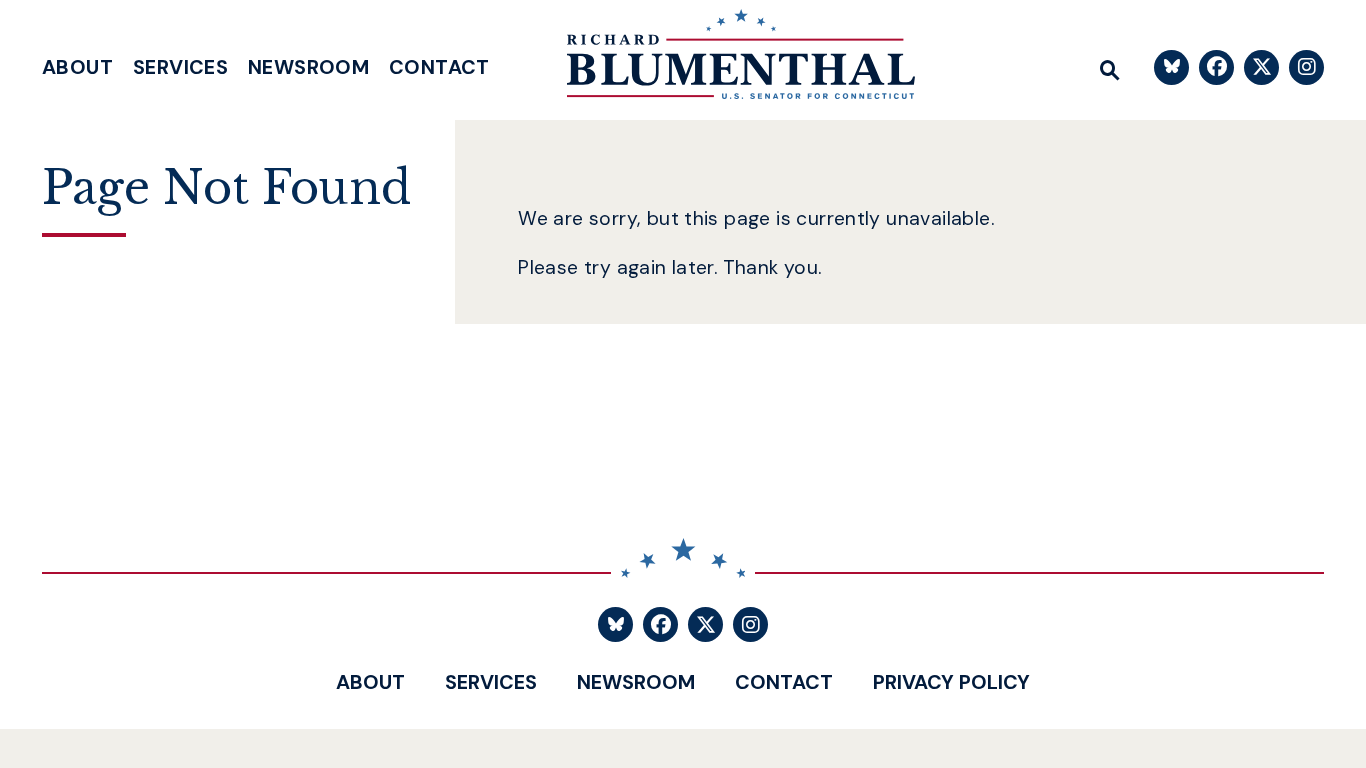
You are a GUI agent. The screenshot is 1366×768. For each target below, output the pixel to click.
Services (180, 67)
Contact (439, 67)
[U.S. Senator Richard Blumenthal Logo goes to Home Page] (727, 60)
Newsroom (308, 67)
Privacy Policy (951, 682)
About (77, 67)
